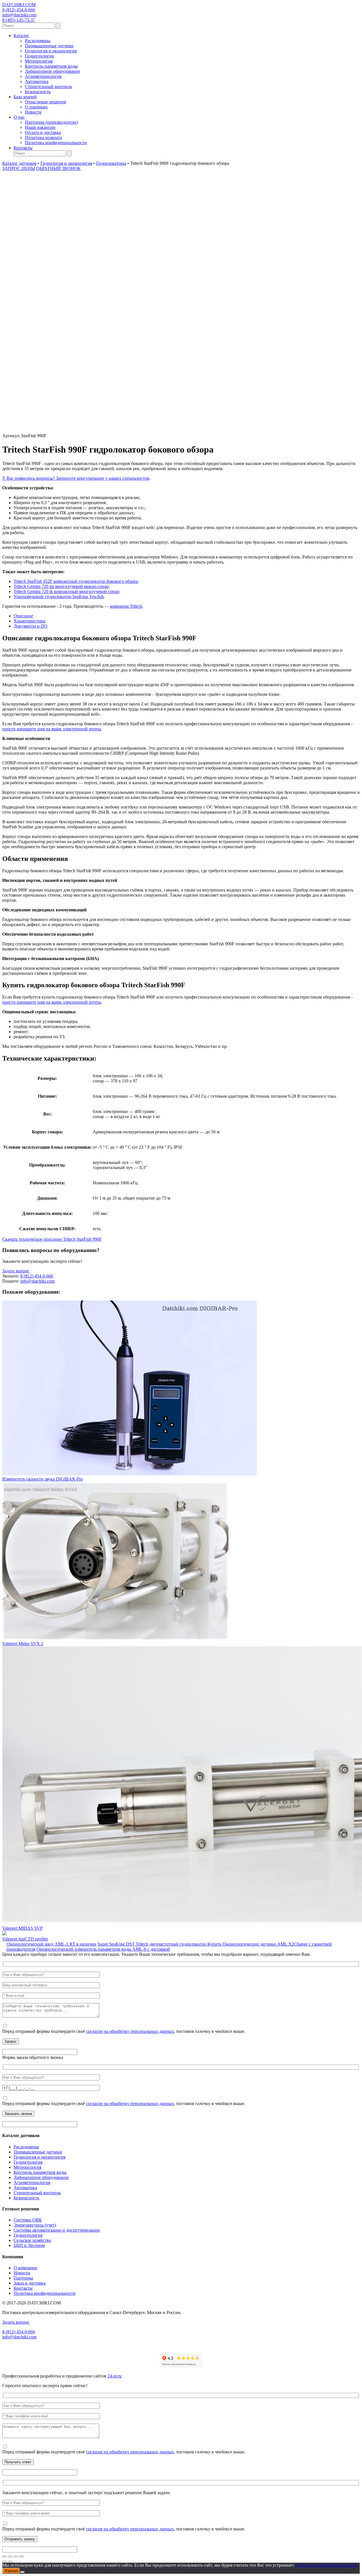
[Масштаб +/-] (5, 2556)
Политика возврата (43, 137)
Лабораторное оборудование (52, 71)
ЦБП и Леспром (29, 2245)
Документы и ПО (31, 626)
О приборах (36, 107)
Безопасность (38, 92)
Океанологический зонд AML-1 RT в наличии (51, 1944)
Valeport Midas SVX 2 (23, 1644)
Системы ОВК (28, 2220)
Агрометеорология (43, 76)
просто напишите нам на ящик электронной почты (52, 729)
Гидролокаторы (111, 163)
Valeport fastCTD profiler (25, 1939)
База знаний (25, 97)
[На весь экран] (10, 2556)
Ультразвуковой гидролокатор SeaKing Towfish (59, 597)
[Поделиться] (16, 2556)
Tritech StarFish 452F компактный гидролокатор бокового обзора (76, 581)
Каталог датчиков (19, 163)
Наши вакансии (40, 127)
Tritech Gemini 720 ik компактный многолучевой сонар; (67, 591)
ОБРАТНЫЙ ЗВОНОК (58, 168)
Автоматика (37, 81)
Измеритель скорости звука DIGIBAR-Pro (43, 1479)
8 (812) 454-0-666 (19, 10)
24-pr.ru (115, 2376)
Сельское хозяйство (32, 2240)
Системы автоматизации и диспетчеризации (57, 2230)
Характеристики (30, 621)
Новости (33, 112)
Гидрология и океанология (51, 51)
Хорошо (11, 2571)
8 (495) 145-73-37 (19, 20)
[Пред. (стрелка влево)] (5, 2562)
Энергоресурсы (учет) (35, 2225)
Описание (23, 616)
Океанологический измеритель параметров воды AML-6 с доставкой (103, 1949)
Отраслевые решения (45, 102)
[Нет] (22, 2572)
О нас (19, 117)
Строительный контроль (49, 87)
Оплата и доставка (43, 132)
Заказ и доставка (30, 2283)
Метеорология (39, 61)
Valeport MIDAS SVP (22, 1928)
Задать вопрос (16, 1271)
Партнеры (23, 2278)
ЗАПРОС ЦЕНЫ (19, 168)
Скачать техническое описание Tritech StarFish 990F (52, 1239)
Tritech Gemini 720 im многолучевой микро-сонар (61, 586)
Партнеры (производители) (51, 122)
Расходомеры (38, 41)
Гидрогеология (39, 56)
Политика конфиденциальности (56, 143)
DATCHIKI (19, 5)
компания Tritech (126, 606)
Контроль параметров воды (51, 66)
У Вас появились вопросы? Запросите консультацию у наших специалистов (76, 478)
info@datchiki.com (19, 15)
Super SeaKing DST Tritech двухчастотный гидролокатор (152, 1944)
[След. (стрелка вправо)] (10, 2562)
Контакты (23, 148)
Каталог (21, 36)
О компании (25, 2268)
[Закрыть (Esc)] (21, 2556)
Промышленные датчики (49, 46)
